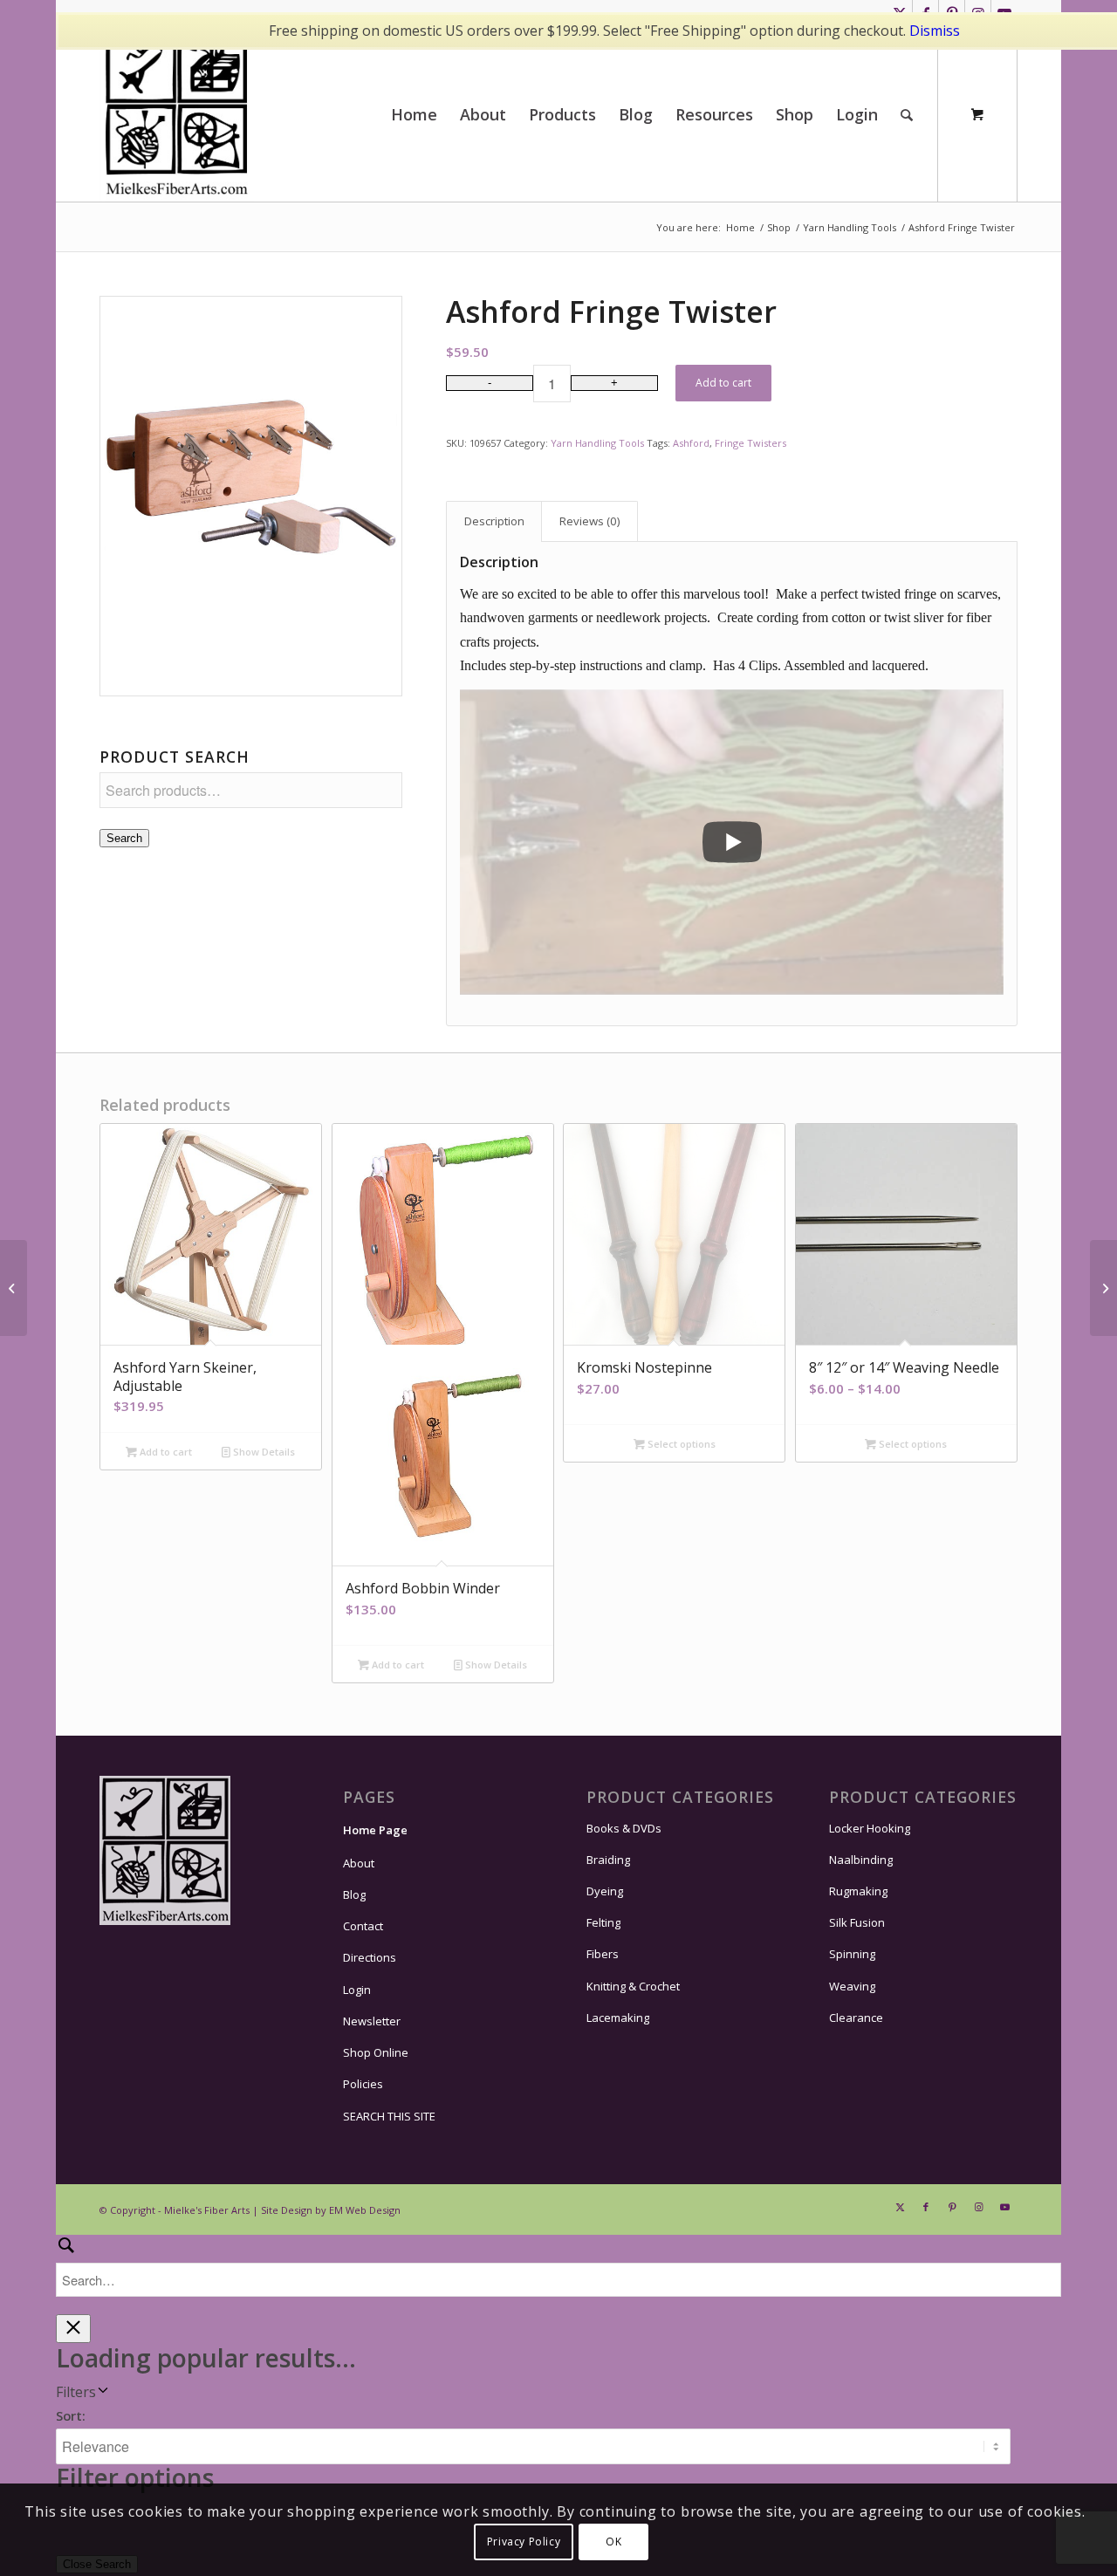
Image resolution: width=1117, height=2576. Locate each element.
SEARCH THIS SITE (389, 2116)
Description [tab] (494, 521)
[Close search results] (73, 2329)
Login (357, 1990)
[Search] (907, 114)
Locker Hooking (870, 1828)
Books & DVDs (624, 1828)
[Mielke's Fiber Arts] (177, 114)
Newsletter (372, 2021)
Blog (354, 1894)
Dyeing (605, 1891)
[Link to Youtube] (1004, 2207)
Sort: (71, 2415)
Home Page (375, 1830)
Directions (370, 1957)
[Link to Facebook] (926, 2207)
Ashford (691, 443)
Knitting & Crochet (633, 1986)
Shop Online (376, 2052)
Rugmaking (858, 1891)
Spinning (852, 1954)
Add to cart (723, 383)
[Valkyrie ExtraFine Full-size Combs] (1103, 1288)
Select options (680, 1444)
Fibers (603, 1954)
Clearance (856, 2018)
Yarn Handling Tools (597, 443)
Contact (363, 1926)
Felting (603, 1922)
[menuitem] (414, 114)
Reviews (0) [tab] (590, 521)
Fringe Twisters (750, 443)
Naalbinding (861, 1860)
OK (613, 2542)
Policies (363, 2084)
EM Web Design (365, 2210)
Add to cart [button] (164, 1452)
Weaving (852, 1986)
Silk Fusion (857, 1922)
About (359, 1863)
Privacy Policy (524, 2542)
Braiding (608, 1860)
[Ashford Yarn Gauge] (14, 1288)
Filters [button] (76, 2392)
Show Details (263, 1452)
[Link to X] (900, 2207)
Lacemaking (618, 2018)
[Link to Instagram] (978, 2207)
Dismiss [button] (935, 31)
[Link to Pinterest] (952, 2207)
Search (124, 838)
